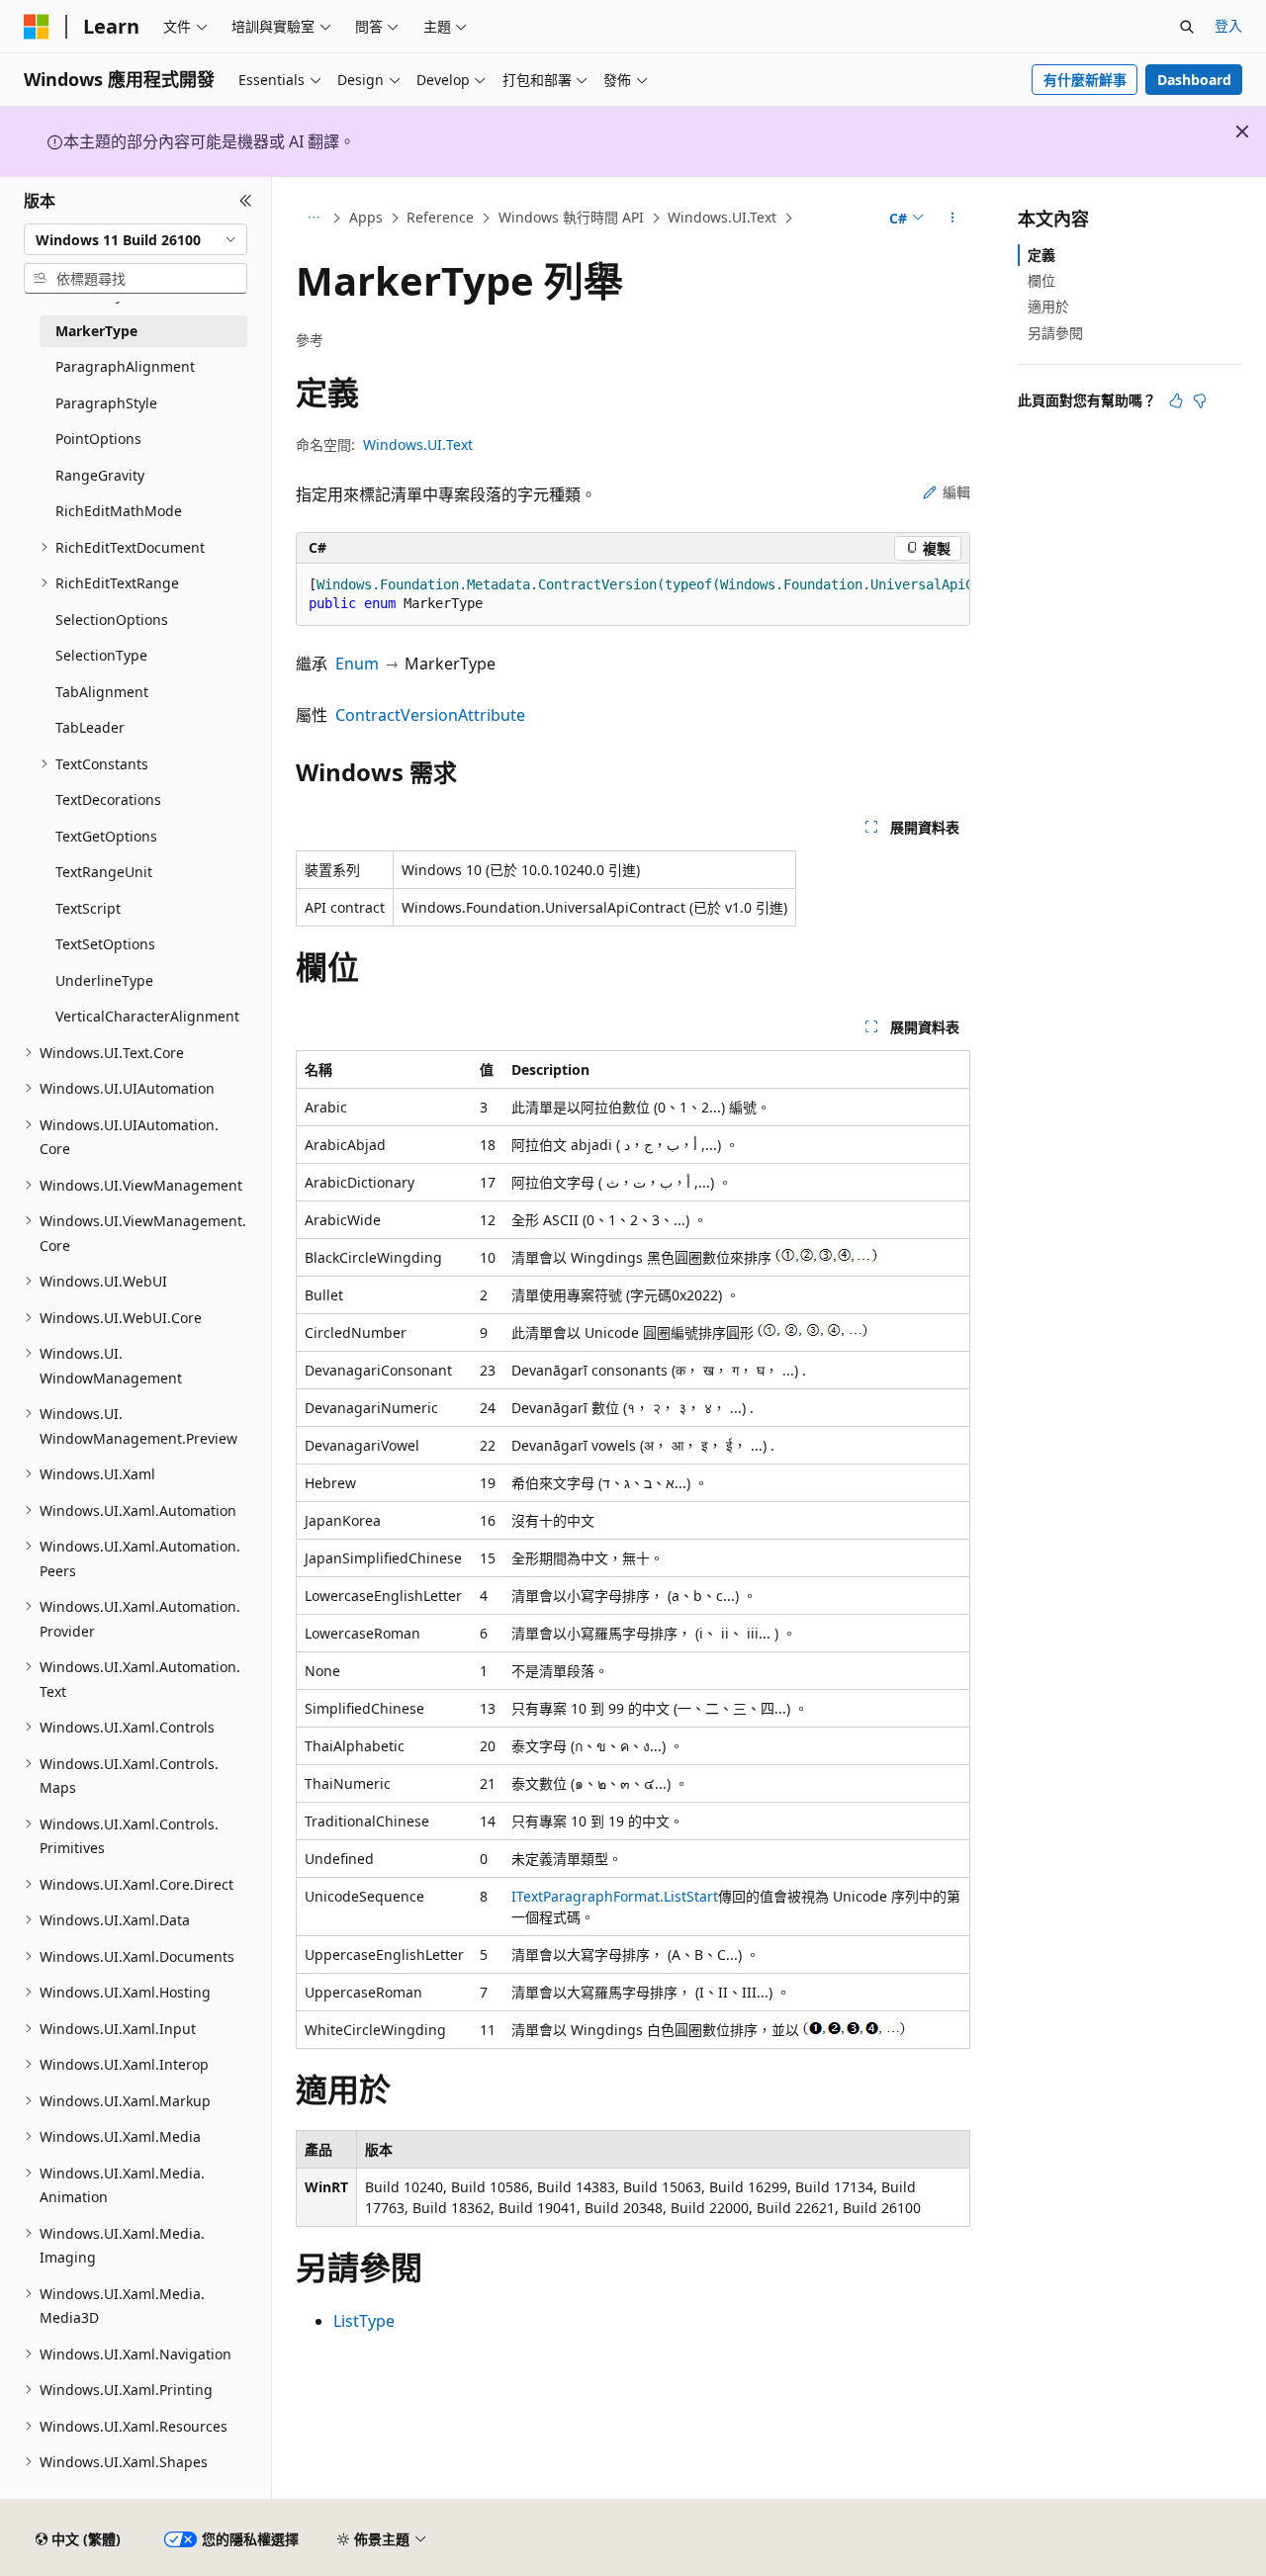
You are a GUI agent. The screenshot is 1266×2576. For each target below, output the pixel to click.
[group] (633, 595)
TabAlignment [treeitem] (102, 692)
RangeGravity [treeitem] (100, 475)
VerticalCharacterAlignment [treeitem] (147, 1016)
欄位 (1041, 280)
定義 (1041, 255)
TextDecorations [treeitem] (108, 799)
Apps (366, 217)
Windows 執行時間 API (571, 217)
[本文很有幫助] (1176, 400)
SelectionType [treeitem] (101, 655)
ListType (364, 2321)
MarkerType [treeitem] (96, 331)
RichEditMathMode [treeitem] (119, 511)
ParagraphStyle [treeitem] (106, 403)
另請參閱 (1055, 333)
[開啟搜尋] (1187, 27)
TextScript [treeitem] (88, 908)
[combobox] (136, 239)
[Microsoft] (37, 27)
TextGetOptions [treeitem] (106, 836)
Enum (357, 664)
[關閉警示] (1242, 132)
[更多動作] (953, 219)
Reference (440, 217)
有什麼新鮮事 (1085, 80)
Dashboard (1194, 80)
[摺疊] (246, 201)
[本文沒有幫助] (1200, 400)
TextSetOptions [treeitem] (105, 944)
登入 (1228, 25)
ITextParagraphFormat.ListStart (615, 1896)
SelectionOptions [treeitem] (112, 620)
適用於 (1048, 306)
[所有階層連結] (313, 219)
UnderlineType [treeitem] (104, 980)
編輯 (956, 492)
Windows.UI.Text (722, 217)
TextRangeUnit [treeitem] (104, 872)
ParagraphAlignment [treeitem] (125, 366)
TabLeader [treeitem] (90, 727)
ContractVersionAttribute (430, 715)
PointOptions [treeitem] (98, 439)
